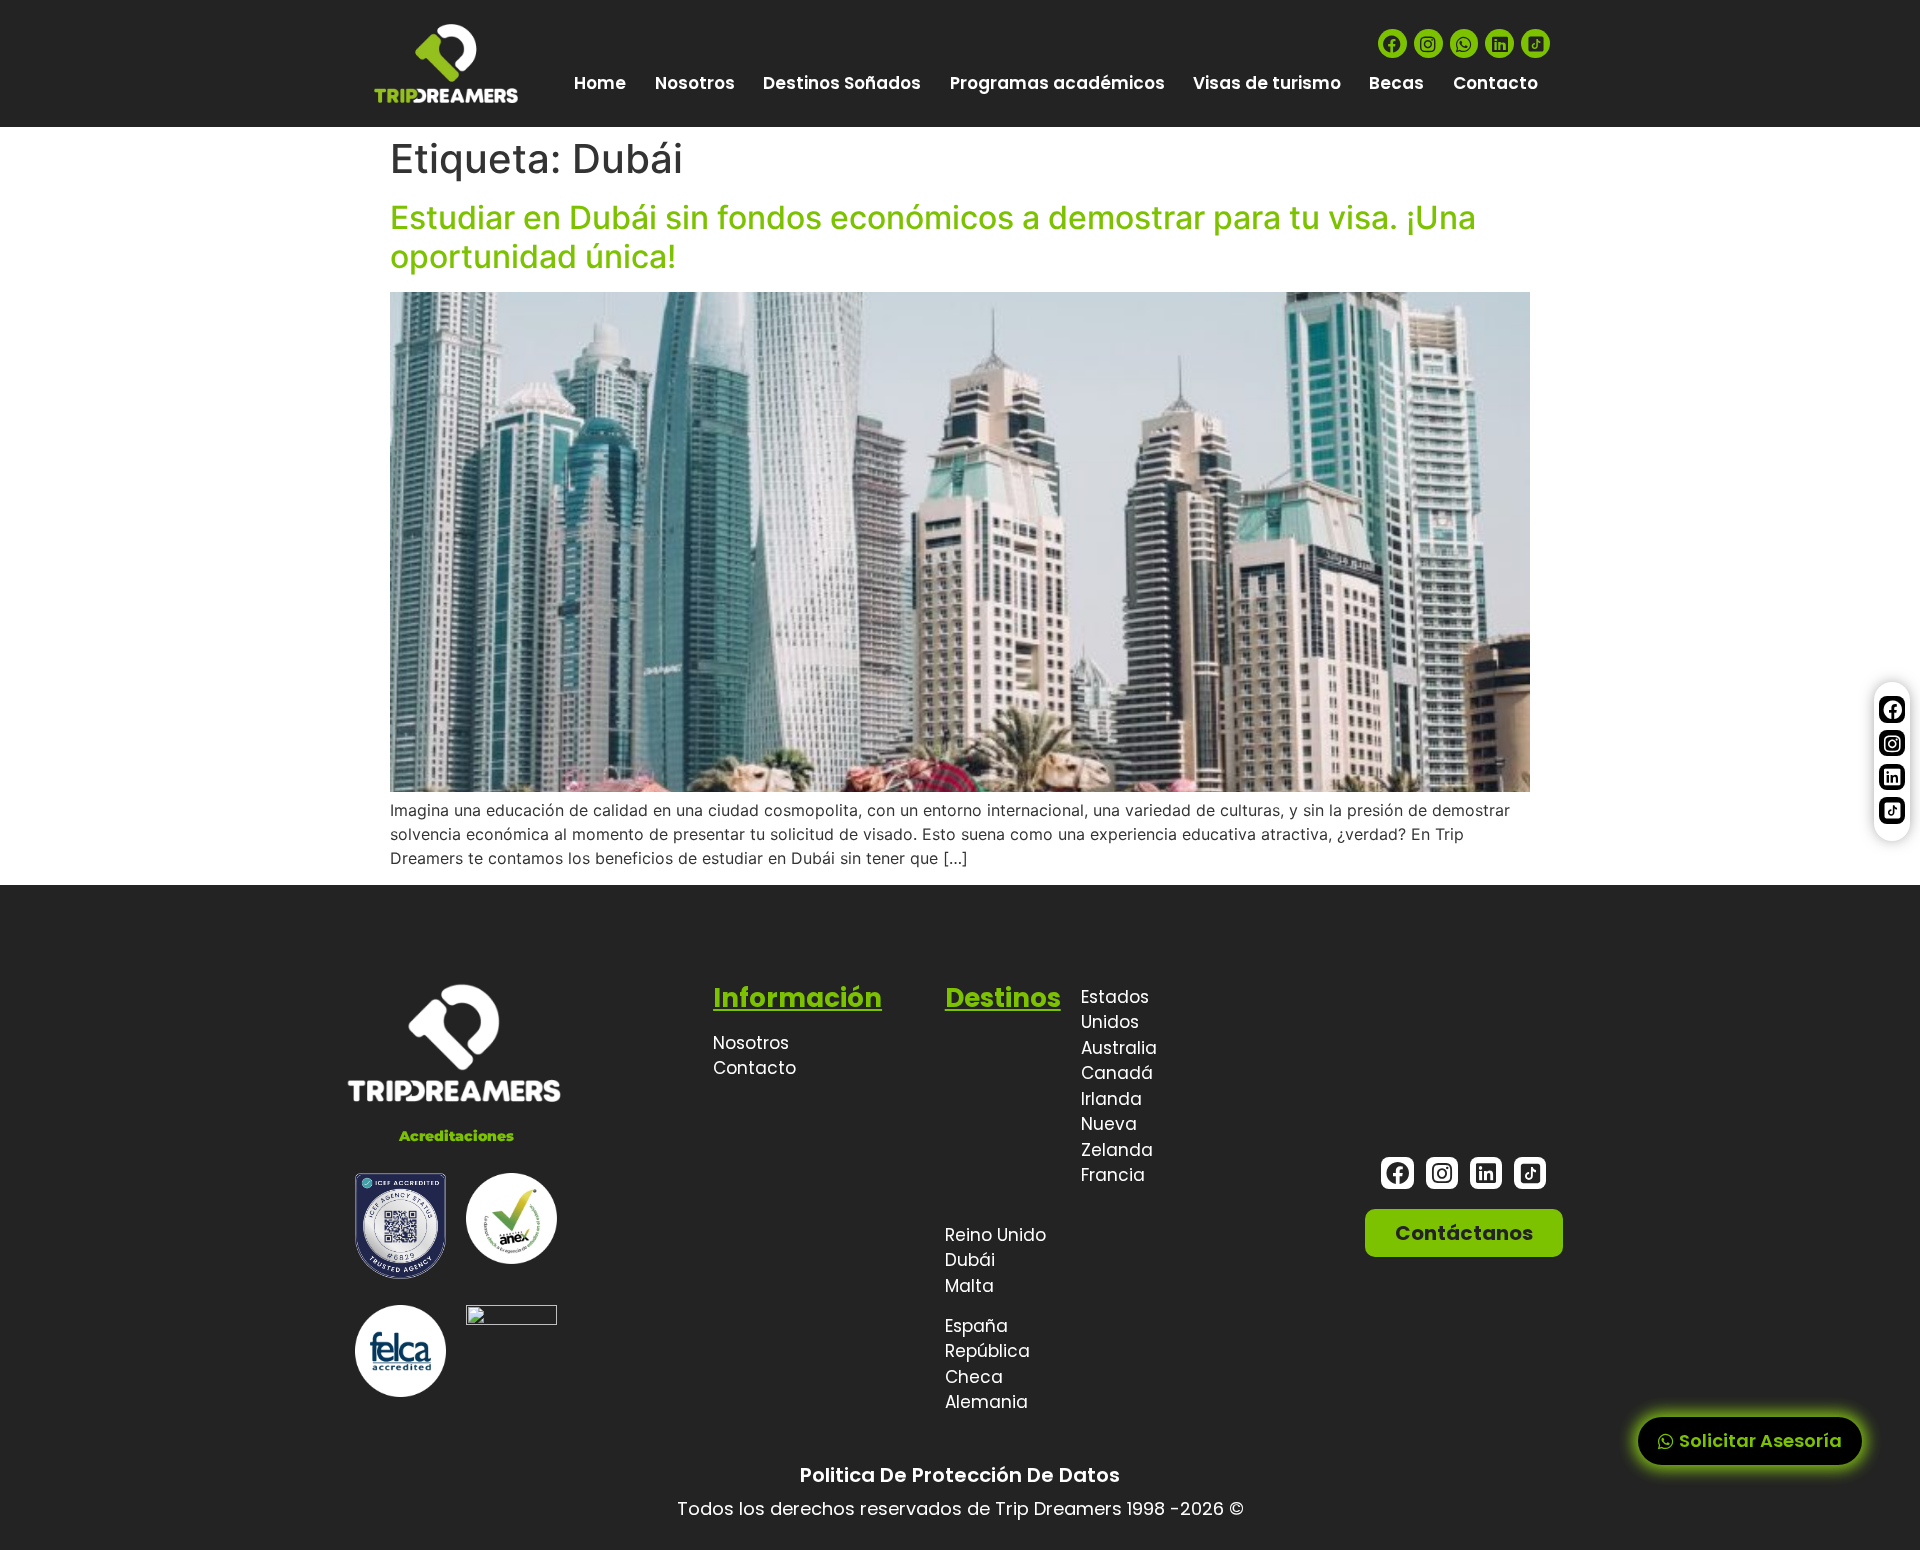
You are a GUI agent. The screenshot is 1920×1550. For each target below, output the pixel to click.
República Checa (987, 1364)
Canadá (1117, 1073)
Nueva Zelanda (1117, 1137)
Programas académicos (1057, 83)
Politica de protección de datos (960, 1475)
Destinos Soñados (842, 83)
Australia (1119, 1048)
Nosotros (695, 83)
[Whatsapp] (1464, 43)
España (976, 1326)
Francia (1113, 1175)
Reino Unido (995, 1235)
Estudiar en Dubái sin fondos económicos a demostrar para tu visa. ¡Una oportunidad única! (933, 236)
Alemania (986, 1402)
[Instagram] (1428, 43)
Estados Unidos (1115, 1010)
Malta (969, 1286)
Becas (1396, 83)
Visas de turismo (1267, 83)
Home (600, 83)
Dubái (970, 1260)
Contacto (1495, 83)
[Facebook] (1392, 43)
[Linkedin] (1499, 43)
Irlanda (1111, 1099)
